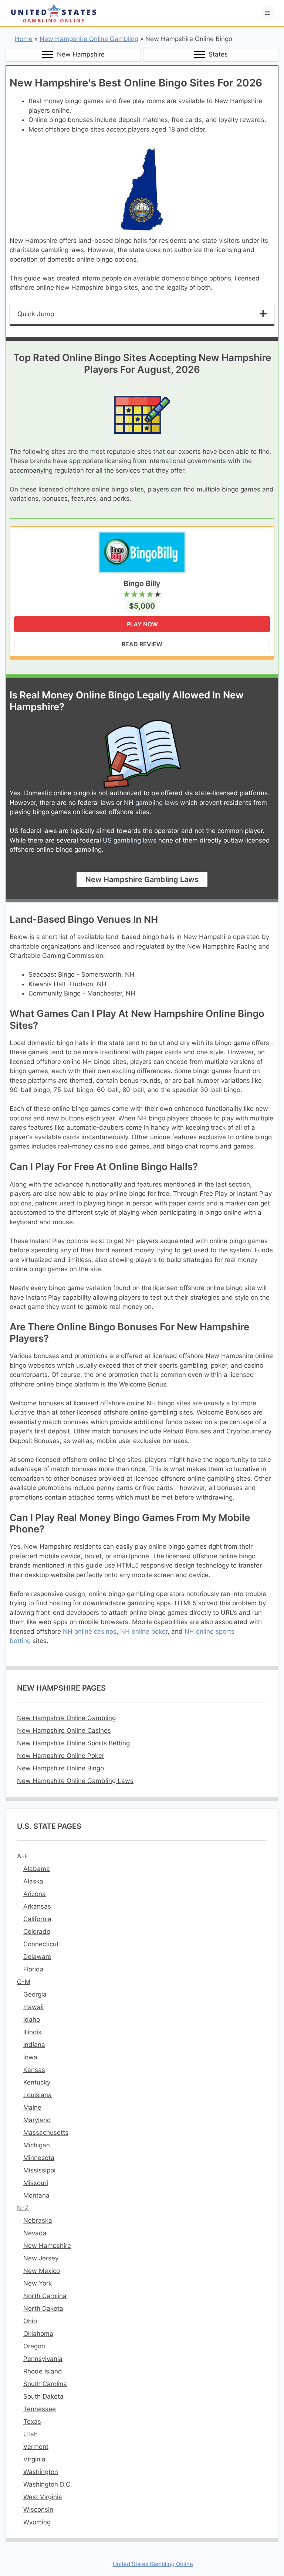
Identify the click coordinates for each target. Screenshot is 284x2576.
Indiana (34, 2045)
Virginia (34, 2459)
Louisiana (38, 2095)
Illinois (32, 2032)
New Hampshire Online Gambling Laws (75, 1781)
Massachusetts (46, 2133)
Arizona (35, 1894)
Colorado (37, 1932)
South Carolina (45, 2384)
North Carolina (45, 2296)
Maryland (37, 2120)
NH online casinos (90, 1631)
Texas (32, 2422)
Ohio (30, 2321)
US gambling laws (130, 840)
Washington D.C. (48, 2484)
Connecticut (41, 1944)
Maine (32, 2107)
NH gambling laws (151, 803)
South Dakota (43, 2396)
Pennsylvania (43, 2359)
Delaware (37, 1957)
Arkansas (37, 1906)
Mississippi (39, 2170)
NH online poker (144, 1631)
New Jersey (41, 2258)
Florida (33, 1969)
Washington (41, 2472)
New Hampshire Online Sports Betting (73, 1743)
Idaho (32, 2019)
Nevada (35, 2233)
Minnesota (39, 2158)
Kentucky (37, 2082)
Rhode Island (43, 2371)
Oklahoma (38, 2334)
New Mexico (42, 2271)
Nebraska (38, 2221)
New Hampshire (47, 2246)
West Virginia (43, 2497)
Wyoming (37, 2522)
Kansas (34, 2070)
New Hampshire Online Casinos (64, 1731)
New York (38, 2283)
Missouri (36, 2183)
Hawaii (33, 2007)
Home (24, 39)
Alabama (37, 1869)
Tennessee (40, 2409)
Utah (31, 2434)
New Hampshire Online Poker (61, 1756)
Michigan (37, 2145)
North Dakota (43, 2308)
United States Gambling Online (153, 2564)
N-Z (23, 2208)
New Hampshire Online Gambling (89, 39)
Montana (36, 2195)
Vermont (36, 2447)
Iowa (30, 2057)
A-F (23, 1856)
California (37, 1919)
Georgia (35, 1994)
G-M (24, 1982)
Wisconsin (38, 2509)
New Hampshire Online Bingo (60, 1768)
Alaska (33, 1881)
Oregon (34, 2346)
